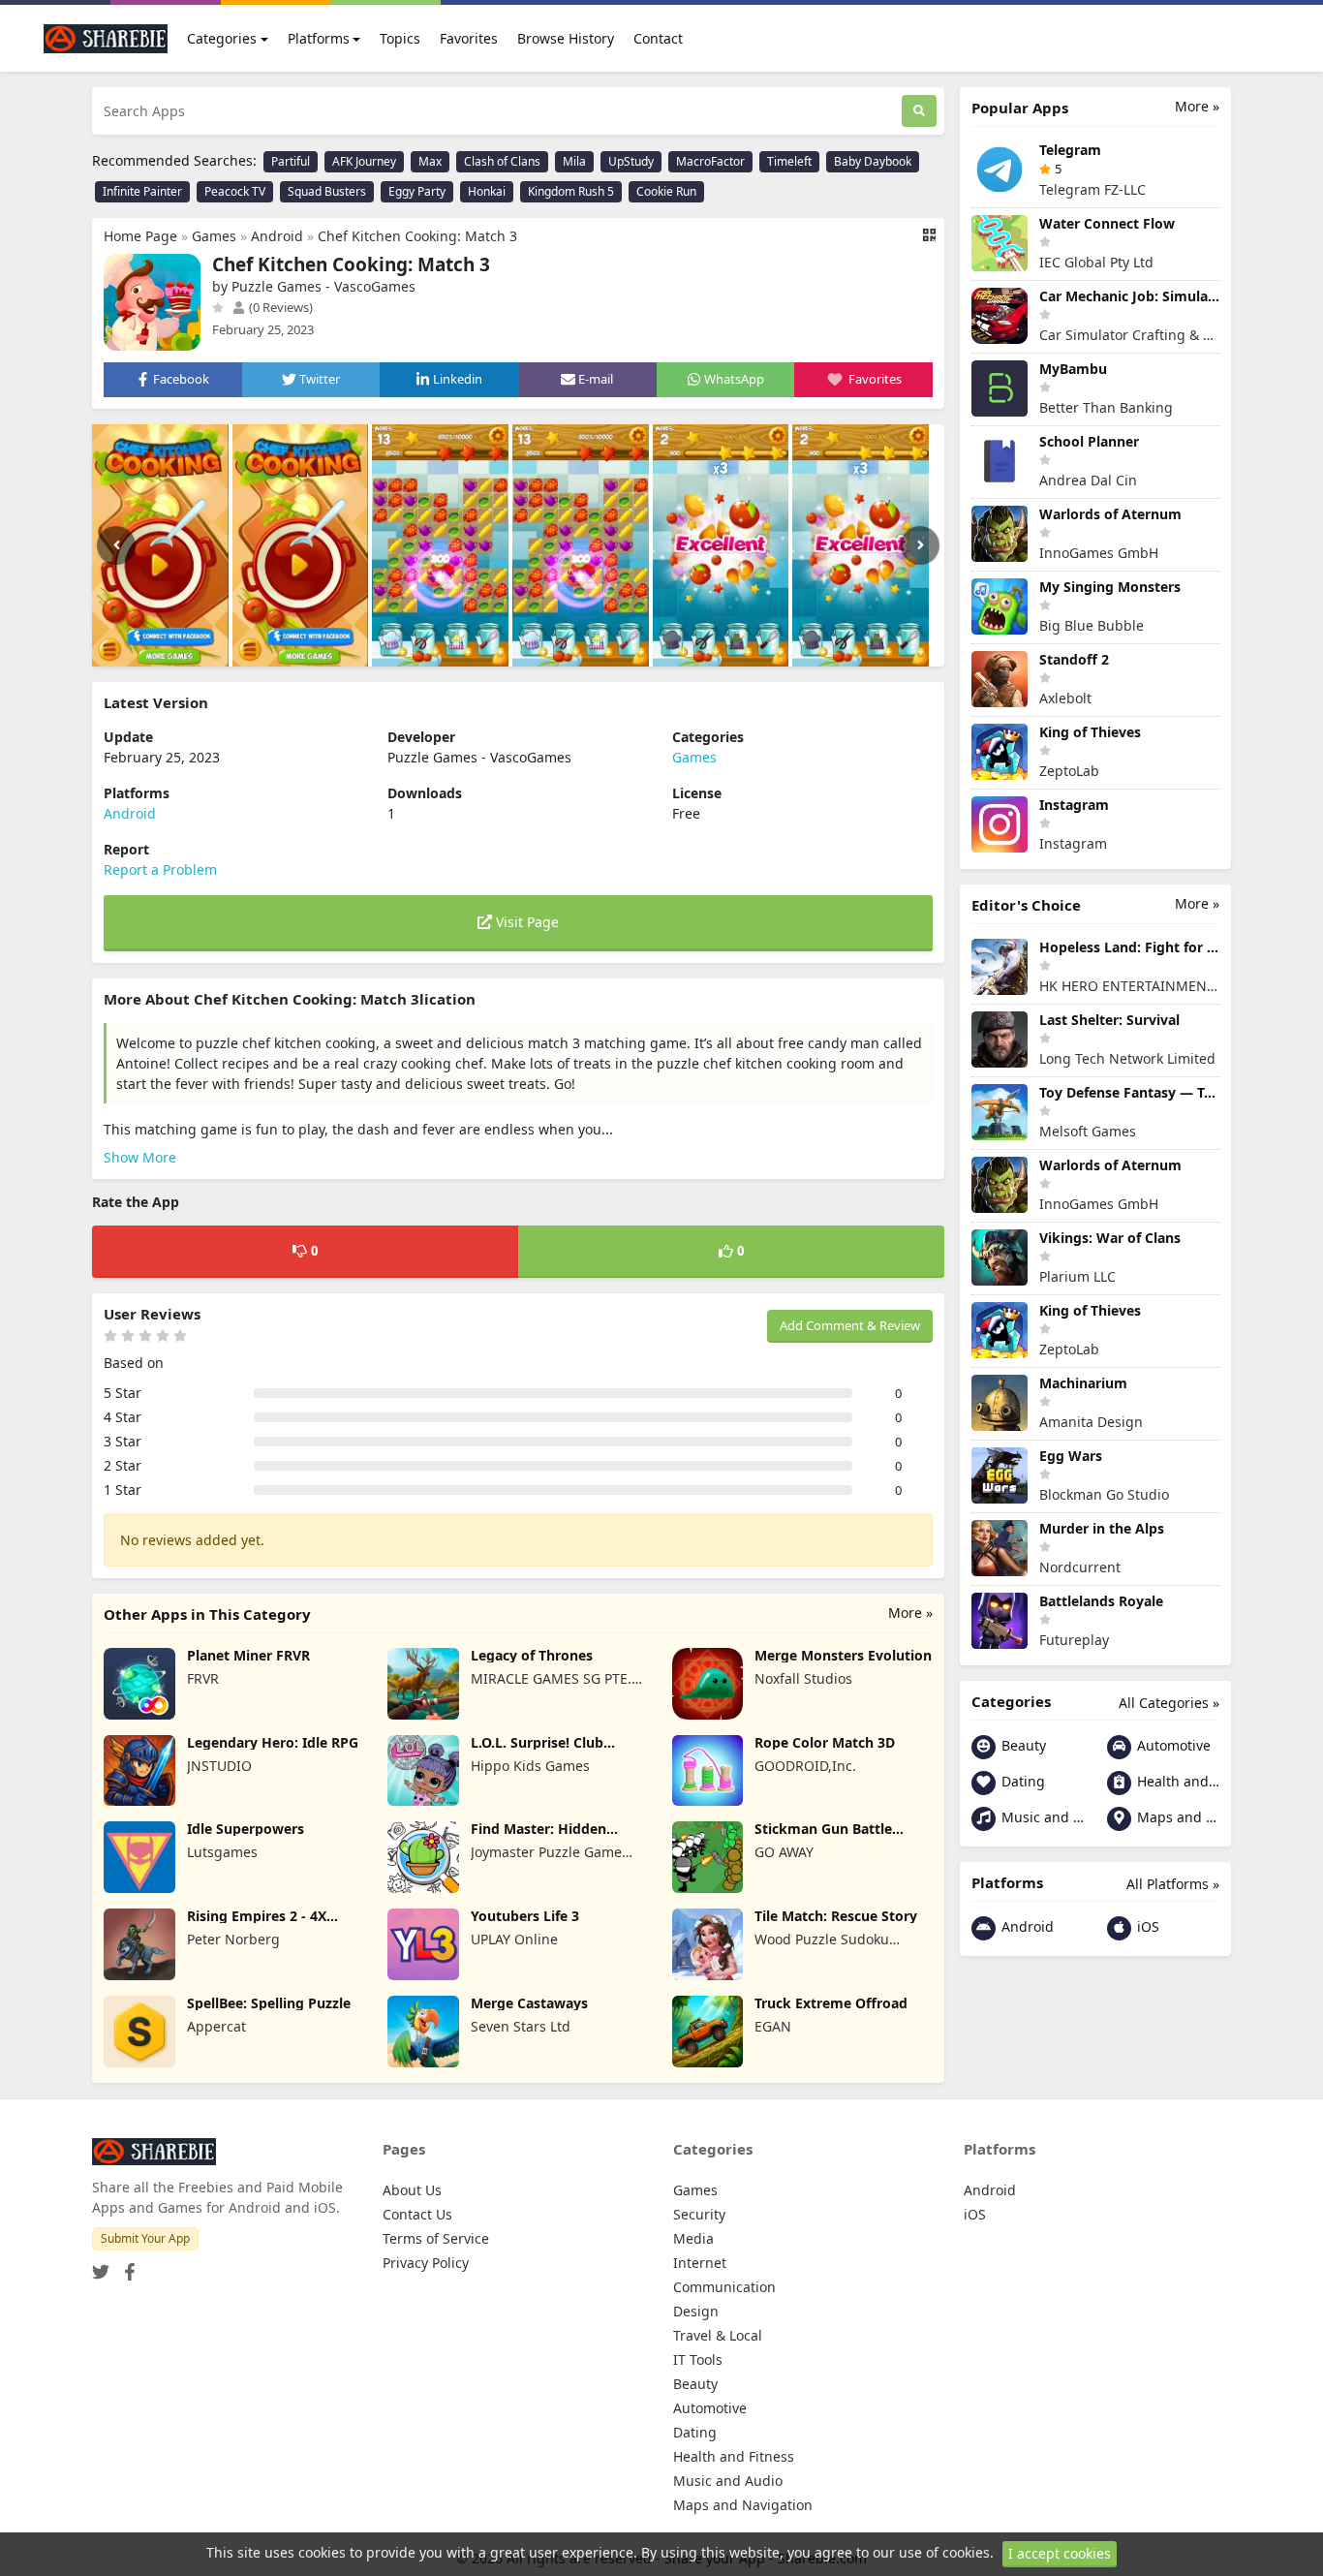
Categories (222, 38)
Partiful (291, 161)
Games (214, 236)
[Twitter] (101, 2266)
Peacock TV (235, 191)
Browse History (566, 38)
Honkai (487, 191)
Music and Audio (1041, 1817)
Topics (400, 38)
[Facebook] (126, 2266)
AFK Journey (364, 161)
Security (699, 2214)
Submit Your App (145, 2238)
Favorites (469, 38)
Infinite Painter (142, 191)
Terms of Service (436, 2238)
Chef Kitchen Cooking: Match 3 (417, 236)
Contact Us (417, 2214)
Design (696, 2311)
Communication (724, 2287)
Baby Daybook (873, 161)
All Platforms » (1173, 1884)
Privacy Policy (426, 2263)
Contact (658, 38)
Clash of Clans (502, 161)
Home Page (140, 236)
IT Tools (698, 2359)
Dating (1021, 1781)
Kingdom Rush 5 (571, 191)
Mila (574, 161)
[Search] (919, 111)
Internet (700, 2263)
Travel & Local (718, 2335)
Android (277, 236)
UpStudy (631, 161)
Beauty (1022, 1745)
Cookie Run (666, 191)
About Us (412, 2190)
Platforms (319, 38)
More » (910, 1613)
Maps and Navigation (1176, 1817)
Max (430, 161)
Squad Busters (327, 191)
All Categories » (1169, 1703)
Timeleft (789, 161)
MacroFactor (710, 161)
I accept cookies (1060, 2553)
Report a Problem (160, 869)
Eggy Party (417, 191)
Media (693, 2238)
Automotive (1172, 1745)
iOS (1146, 1926)
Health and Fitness (1176, 1781)
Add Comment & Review (850, 1325)
